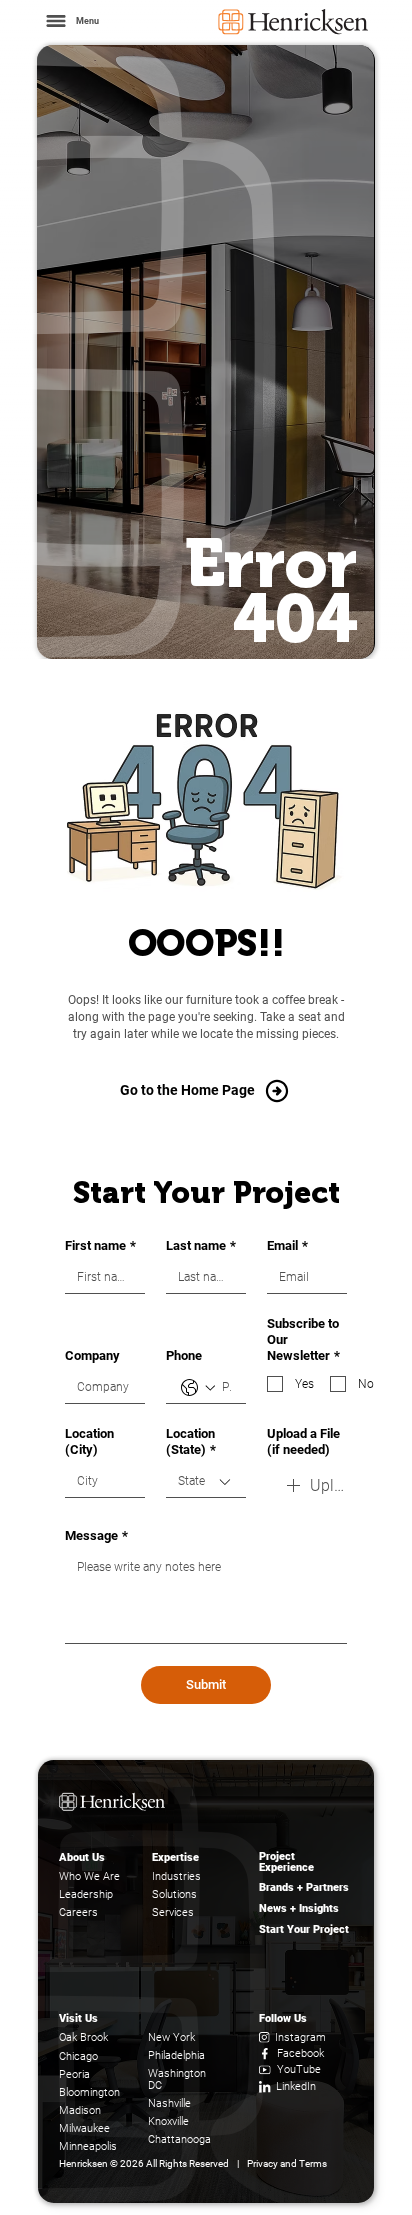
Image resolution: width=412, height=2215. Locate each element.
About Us (82, 1857)
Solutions (174, 1894)
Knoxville (168, 2121)
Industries (176, 1876)
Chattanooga (179, 2139)
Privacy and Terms (287, 2163)
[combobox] (206, 1482)
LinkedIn (296, 2086)
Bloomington (89, 2092)
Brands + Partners (304, 1887)
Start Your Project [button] (304, 1929)
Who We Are (89, 1876)
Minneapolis (88, 2146)
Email (287, 1245)
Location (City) (89, 1441)
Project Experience (286, 1862)
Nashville (169, 2103)
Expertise (175, 1857)
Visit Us (78, 2018)
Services (173, 1912)
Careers (78, 1912)
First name (100, 1245)
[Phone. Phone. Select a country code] (198, 1388)
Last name (201, 1245)
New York (171, 2037)
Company (92, 1355)
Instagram (300, 2037)
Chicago (78, 2056)
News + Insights (299, 1908)
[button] (71, 21)
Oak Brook (83, 2037)
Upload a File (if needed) (303, 1441)
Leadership (86, 1894)
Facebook (300, 2053)
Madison (80, 2110)
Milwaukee (84, 2128)
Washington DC (177, 2080)
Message (96, 1535)
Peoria (74, 2074)
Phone (184, 1355)
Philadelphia (176, 2055)
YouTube (299, 2069)
